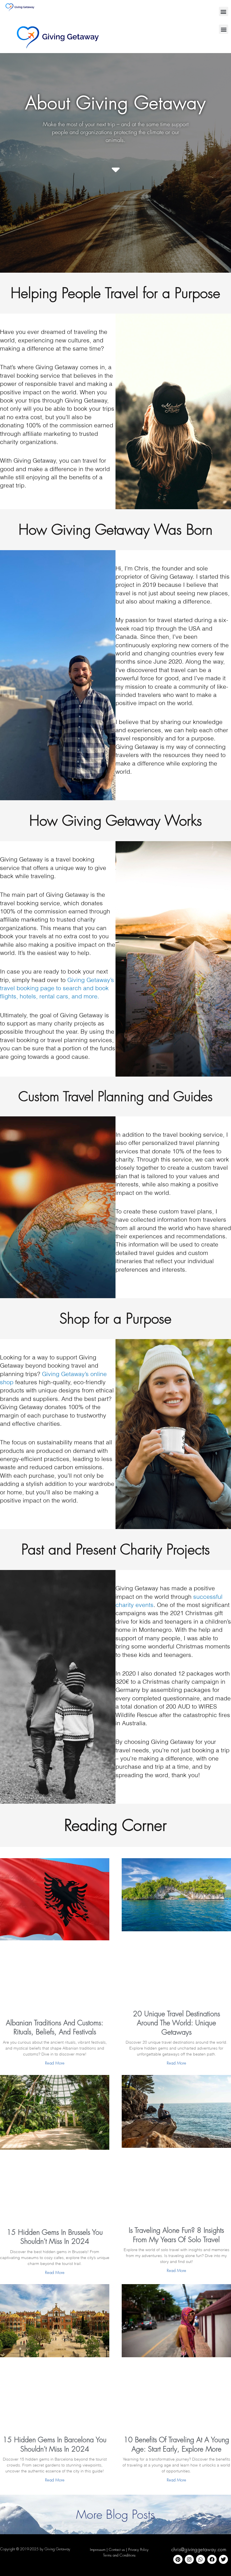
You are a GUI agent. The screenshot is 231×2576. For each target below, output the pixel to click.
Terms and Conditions (119, 2555)
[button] (224, 11)
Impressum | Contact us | (109, 2549)
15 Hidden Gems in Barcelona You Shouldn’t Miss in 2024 (55, 2444)
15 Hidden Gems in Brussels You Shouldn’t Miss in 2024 (55, 2237)
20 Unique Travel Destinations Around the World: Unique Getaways (176, 2023)
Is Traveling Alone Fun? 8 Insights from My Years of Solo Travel (176, 2235)
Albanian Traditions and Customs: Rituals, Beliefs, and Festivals (55, 2027)
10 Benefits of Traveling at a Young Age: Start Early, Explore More (176, 2444)
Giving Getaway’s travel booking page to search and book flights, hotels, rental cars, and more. (57, 988)
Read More (55, 2063)
